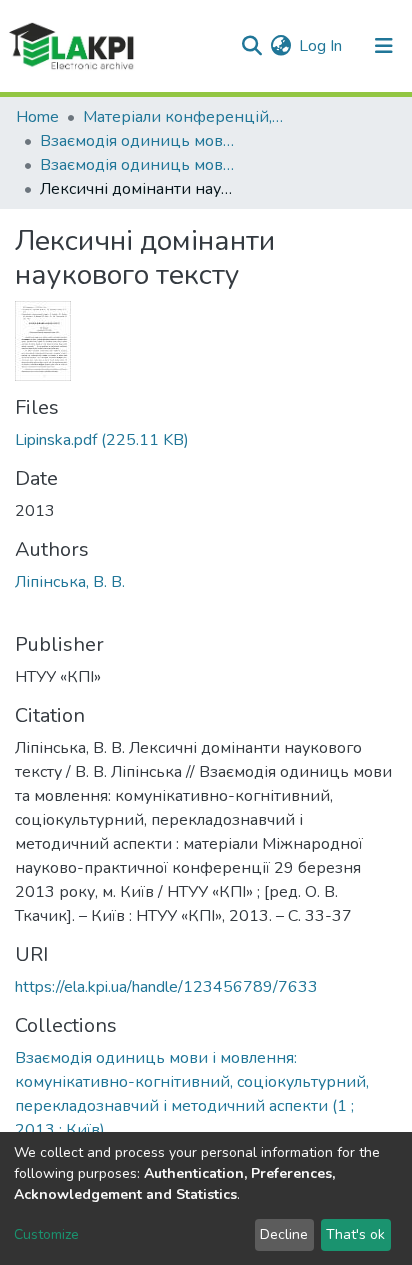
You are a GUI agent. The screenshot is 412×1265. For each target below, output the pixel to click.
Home (37, 117)
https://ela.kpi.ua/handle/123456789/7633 (166, 987)
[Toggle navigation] (384, 46)
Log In (321, 46)
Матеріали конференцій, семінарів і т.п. (183, 117)
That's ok (355, 1234)
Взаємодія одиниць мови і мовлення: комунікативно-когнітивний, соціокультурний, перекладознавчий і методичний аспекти (140, 141)
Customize (46, 1234)
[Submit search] (251, 46)
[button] (280, 46)
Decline (284, 1234)
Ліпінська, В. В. (70, 582)
